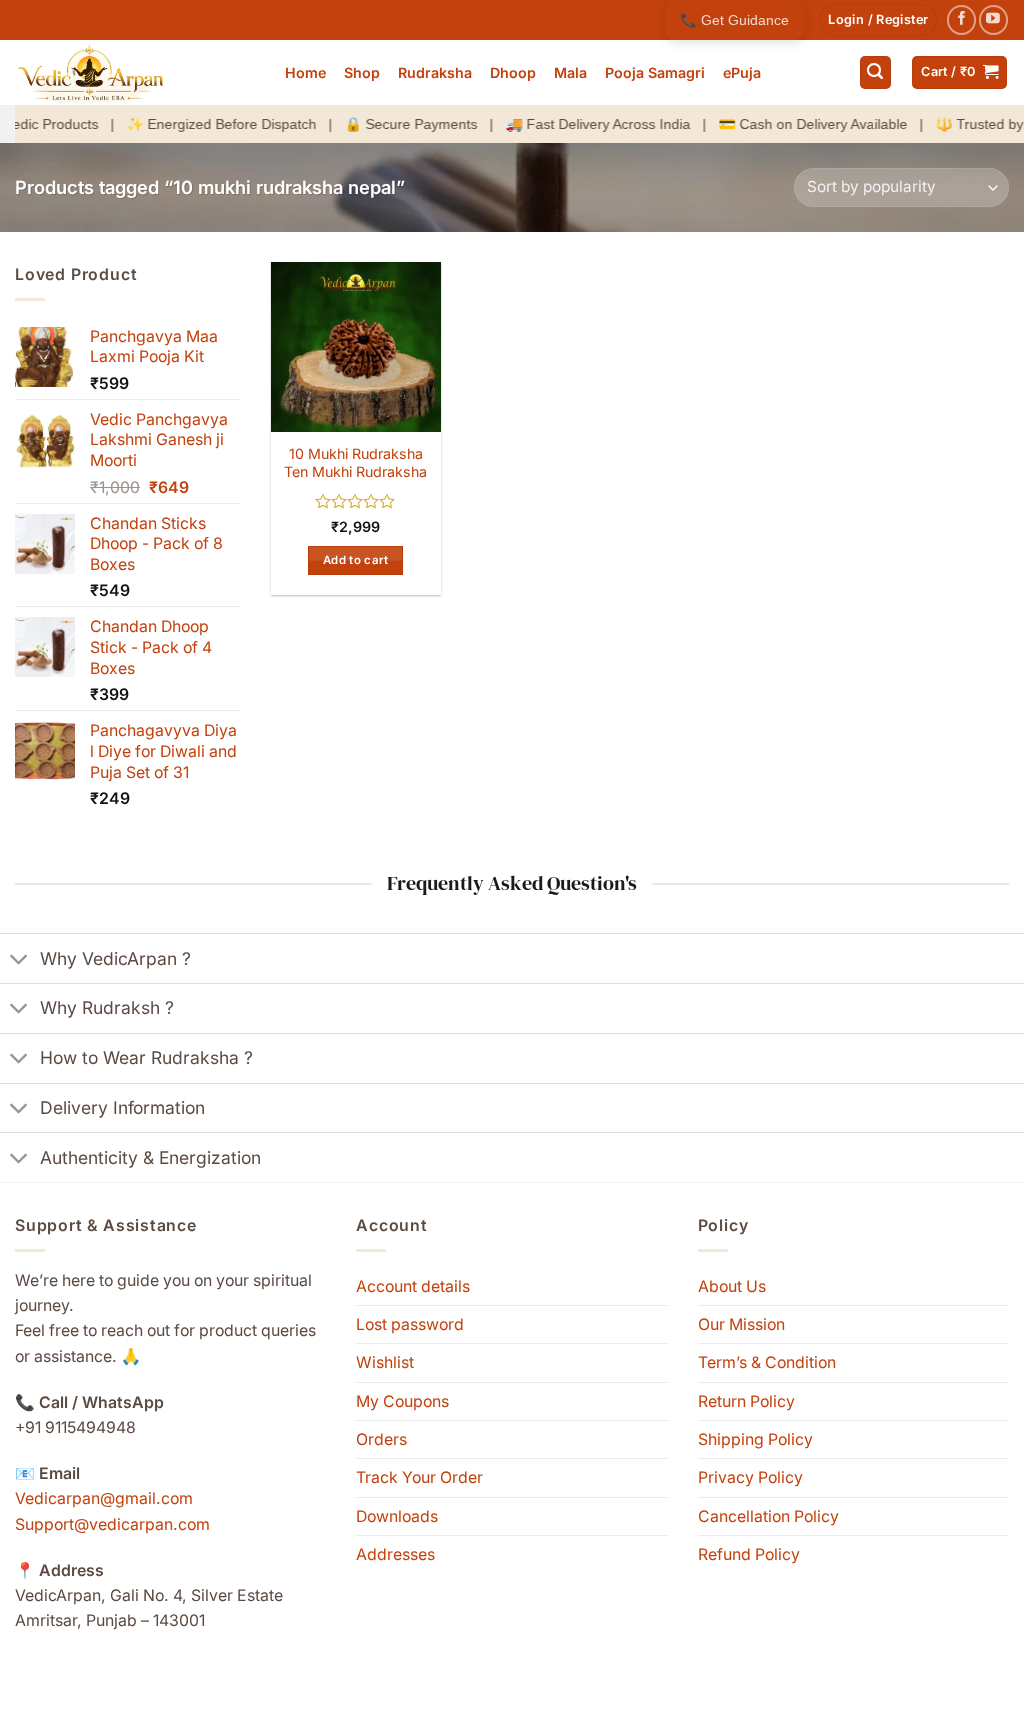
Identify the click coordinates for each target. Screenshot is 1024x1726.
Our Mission (741, 1324)
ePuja (742, 72)
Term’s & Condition (767, 1362)
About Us (732, 1286)
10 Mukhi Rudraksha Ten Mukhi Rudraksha (355, 463)
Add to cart (356, 560)
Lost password (410, 1324)
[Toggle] (19, 960)
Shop (362, 72)
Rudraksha (435, 72)
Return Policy (746, 1401)
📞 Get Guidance (734, 20)
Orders (381, 1439)
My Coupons (402, 1401)
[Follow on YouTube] (993, 19)
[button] (878, 20)
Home (305, 72)
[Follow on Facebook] (961, 19)
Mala (570, 72)
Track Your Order (419, 1477)
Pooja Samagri (655, 72)
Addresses (395, 1554)
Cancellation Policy (768, 1516)
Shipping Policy (755, 1439)
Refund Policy (749, 1554)
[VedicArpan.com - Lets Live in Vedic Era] (135, 72)
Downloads (397, 1516)
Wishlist (385, 1362)
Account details (413, 1286)
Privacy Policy (750, 1477)
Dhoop (513, 72)
